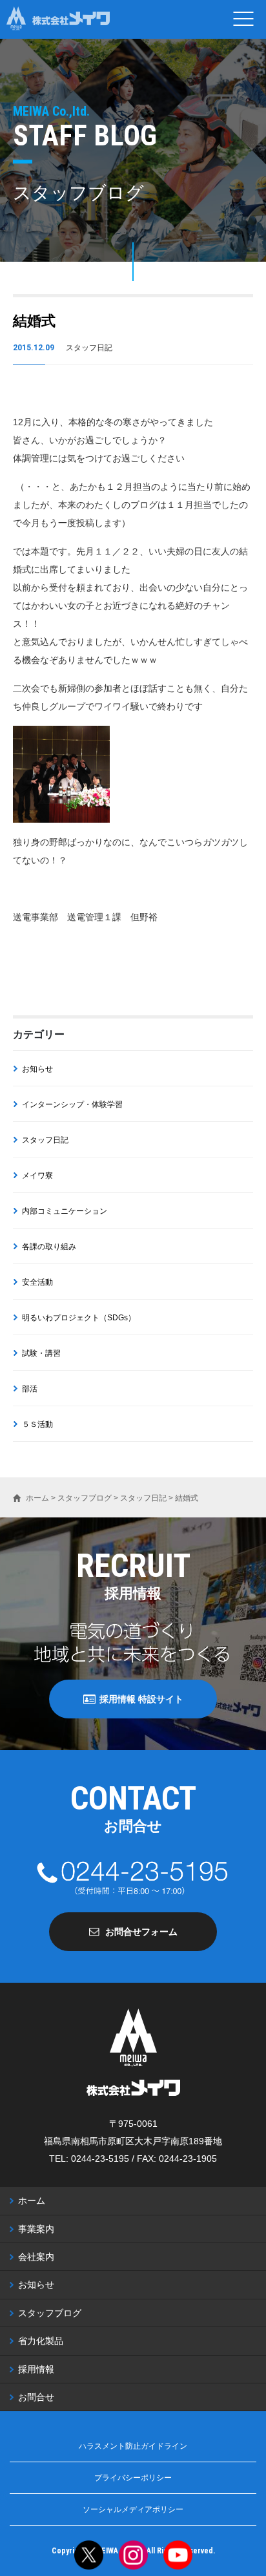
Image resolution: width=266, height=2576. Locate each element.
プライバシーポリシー (133, 2478)
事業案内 (36, 2229)
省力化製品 (41, 2341)
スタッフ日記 (45, 1140)
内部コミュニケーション (65, 1211)
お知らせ (37, 1069)
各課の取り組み (49, 1247)
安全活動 (37, 1282)
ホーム (32, 2201)
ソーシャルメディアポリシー (133, 2509)
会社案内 (36, 2257)
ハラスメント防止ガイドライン (133, 2446)
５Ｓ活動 (37, 1424)
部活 (30, 1389)
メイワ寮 (37, 1176)
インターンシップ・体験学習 (72, 1104)
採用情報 (36, 2369)
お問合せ (36, 2397)
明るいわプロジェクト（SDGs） (79, 1318)
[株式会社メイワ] (58, 19)
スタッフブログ (50, 2313)
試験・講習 (41, 1353)
